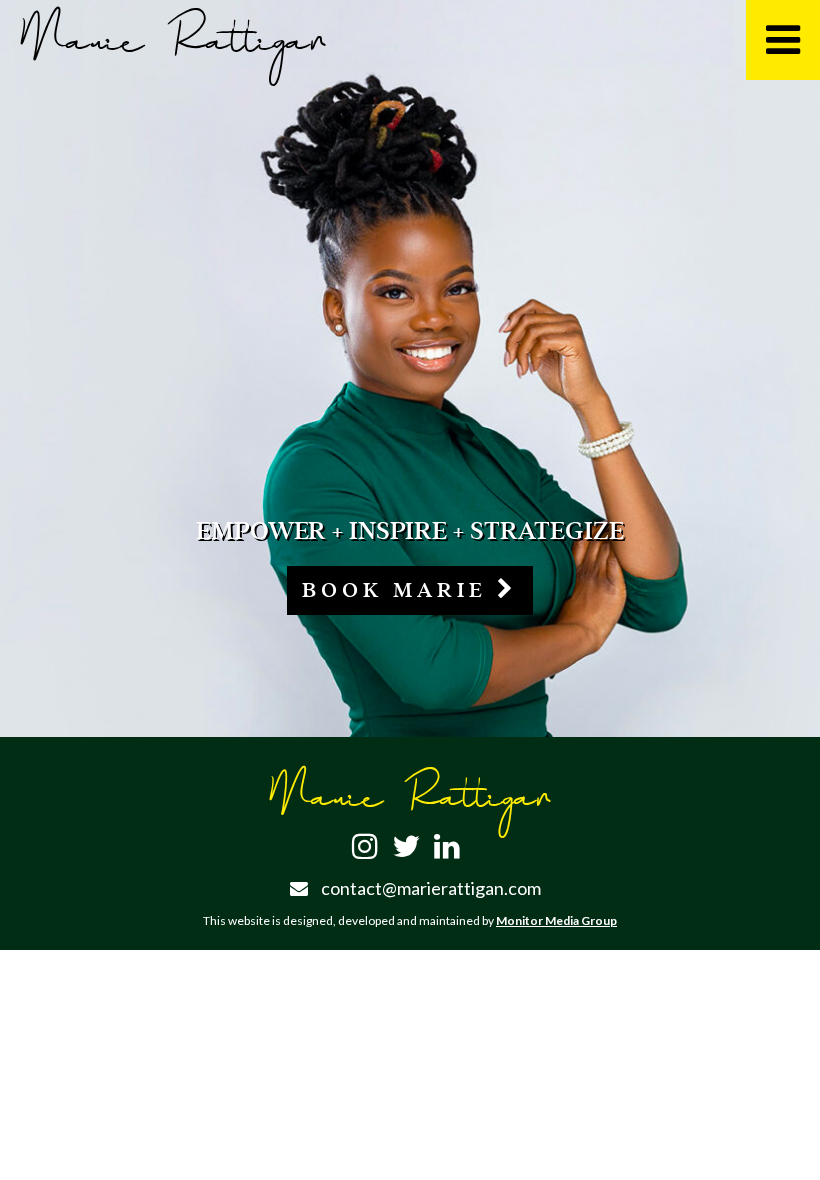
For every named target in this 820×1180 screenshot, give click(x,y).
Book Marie (399, 590)
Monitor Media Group (556, 920)
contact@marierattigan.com (431, 888)
